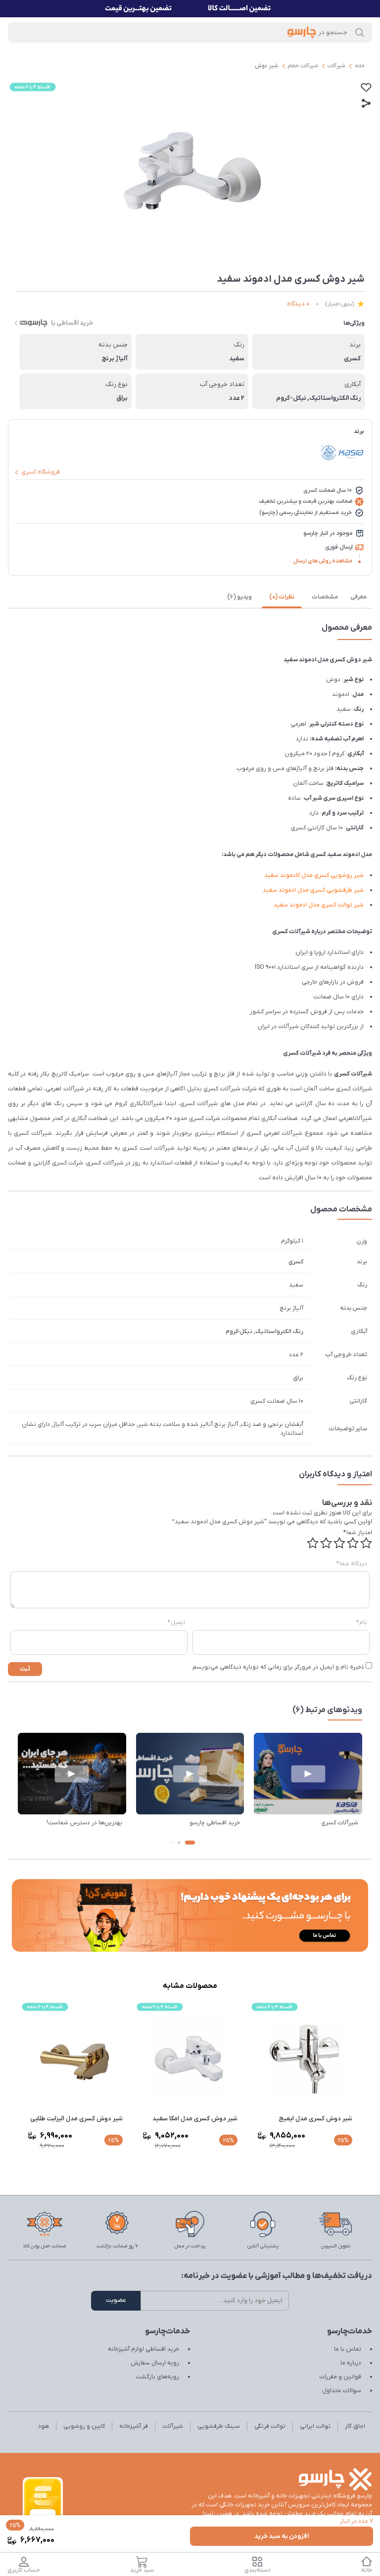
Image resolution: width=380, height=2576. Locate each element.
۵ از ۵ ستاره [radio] (313, 1543)
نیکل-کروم (239, 1331)
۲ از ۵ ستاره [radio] (353, 1543)
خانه (360, 66)
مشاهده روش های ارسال (323, 561)
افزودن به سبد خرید (282, 2536)
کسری (296, 1262)
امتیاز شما (358, 1533)
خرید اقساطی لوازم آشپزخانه (143, 2349)
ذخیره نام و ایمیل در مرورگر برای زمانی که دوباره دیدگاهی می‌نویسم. (278, 1667)
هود (44, 2426)
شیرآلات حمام (303, 66)
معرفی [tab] (358, 597)
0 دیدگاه (298, 304)
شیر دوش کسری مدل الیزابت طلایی (76, 2119)
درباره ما (351, 2363)
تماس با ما (348, 2349)
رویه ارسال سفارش (155, 2363)
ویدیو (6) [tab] (239, 597)
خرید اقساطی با (72, 323)
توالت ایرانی (315, 2426)
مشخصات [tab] (325, 597)
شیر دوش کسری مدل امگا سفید (195, 2119)
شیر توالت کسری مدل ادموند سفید (319, 905)
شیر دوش (266, 66)
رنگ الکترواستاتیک (279, 1331)
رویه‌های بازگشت (157, 2377)
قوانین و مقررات (340, 2377)
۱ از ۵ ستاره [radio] (366, 1543)
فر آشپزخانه (134, 2426)
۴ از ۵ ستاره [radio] (326, 1543)
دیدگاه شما (352, 1564)
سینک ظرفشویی (219, 2426)
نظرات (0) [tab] (282, 597)
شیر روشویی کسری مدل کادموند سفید (314, 875)
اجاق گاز (355, 2426)
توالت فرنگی (270, 2426)
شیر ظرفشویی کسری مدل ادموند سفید (313, 890)
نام (362, 1623)
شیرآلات (336, 66)
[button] (190, 1843)
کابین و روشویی (84, 2426)
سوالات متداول (342, 2391)
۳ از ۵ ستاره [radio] (339, 1543)
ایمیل (176, 1623)
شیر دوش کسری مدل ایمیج (316, 2119)
